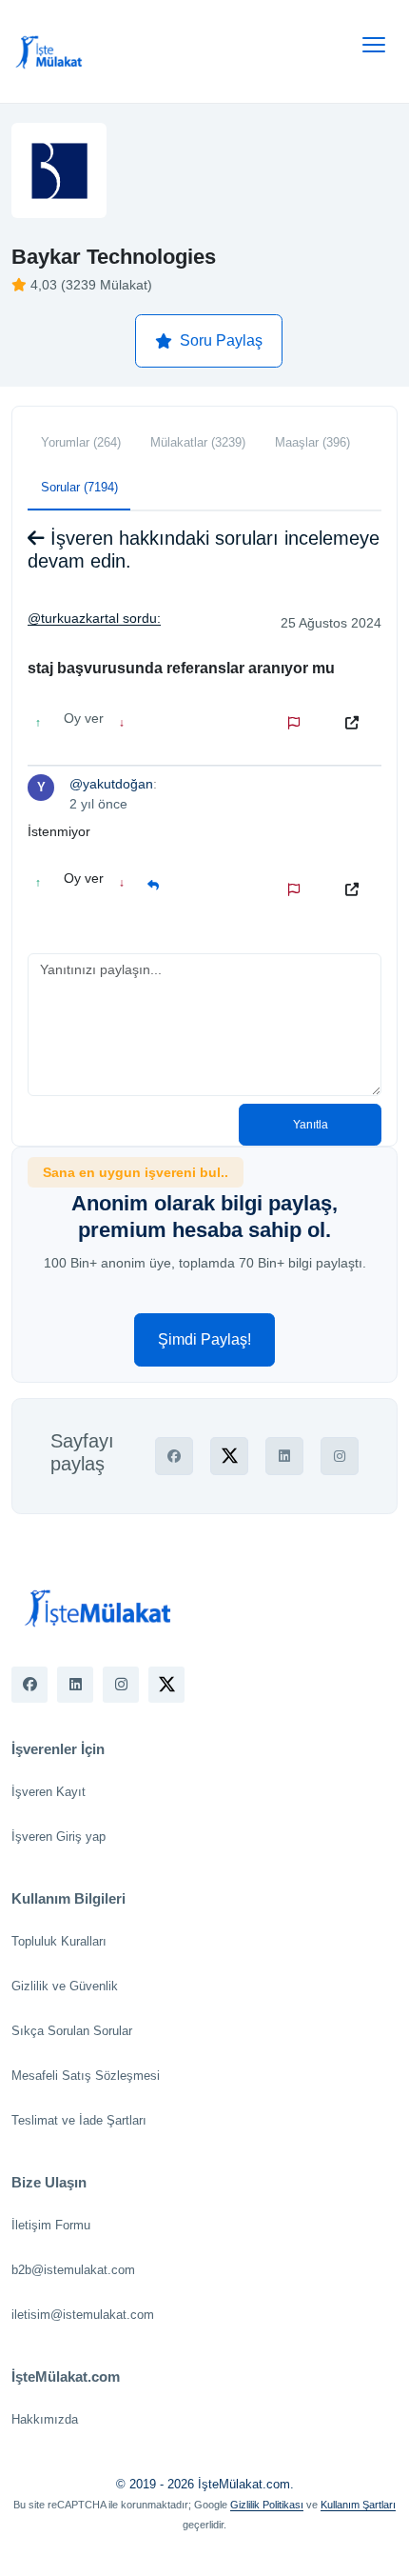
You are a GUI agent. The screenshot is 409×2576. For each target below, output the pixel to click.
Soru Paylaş (221, 340)
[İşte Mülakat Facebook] (29, 1685)
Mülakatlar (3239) (198, 442)
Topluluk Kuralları (59, 1941)
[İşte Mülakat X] (166, 1685)
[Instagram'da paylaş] (340, 1456)
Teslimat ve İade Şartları (79, 2120)
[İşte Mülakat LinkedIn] (75, 1685)
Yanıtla (311, 1125)
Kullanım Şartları (358, 2505)
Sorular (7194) (79, 487)
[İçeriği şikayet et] (298, 723)
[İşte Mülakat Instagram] (121, 1685)
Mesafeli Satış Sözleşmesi (86, 2076)
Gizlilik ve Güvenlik (65, 1986)
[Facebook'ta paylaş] (174, 1456)
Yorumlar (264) (81, 442)
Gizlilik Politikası (267, 2505)
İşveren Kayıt (49, 1792)
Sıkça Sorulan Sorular (72, 2031)
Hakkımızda (45, 2419)
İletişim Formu (51, 2225)
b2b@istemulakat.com (73, 2270)
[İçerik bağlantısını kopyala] (356, 723)
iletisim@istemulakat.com (83, 2315)
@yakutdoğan (111, 784)
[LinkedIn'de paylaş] (284, 1456)
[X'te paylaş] (229, 1456)
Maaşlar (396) (312, 442)
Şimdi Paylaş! (204, 1339)
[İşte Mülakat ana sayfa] (49, 51)
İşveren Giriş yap (58, 1837)
